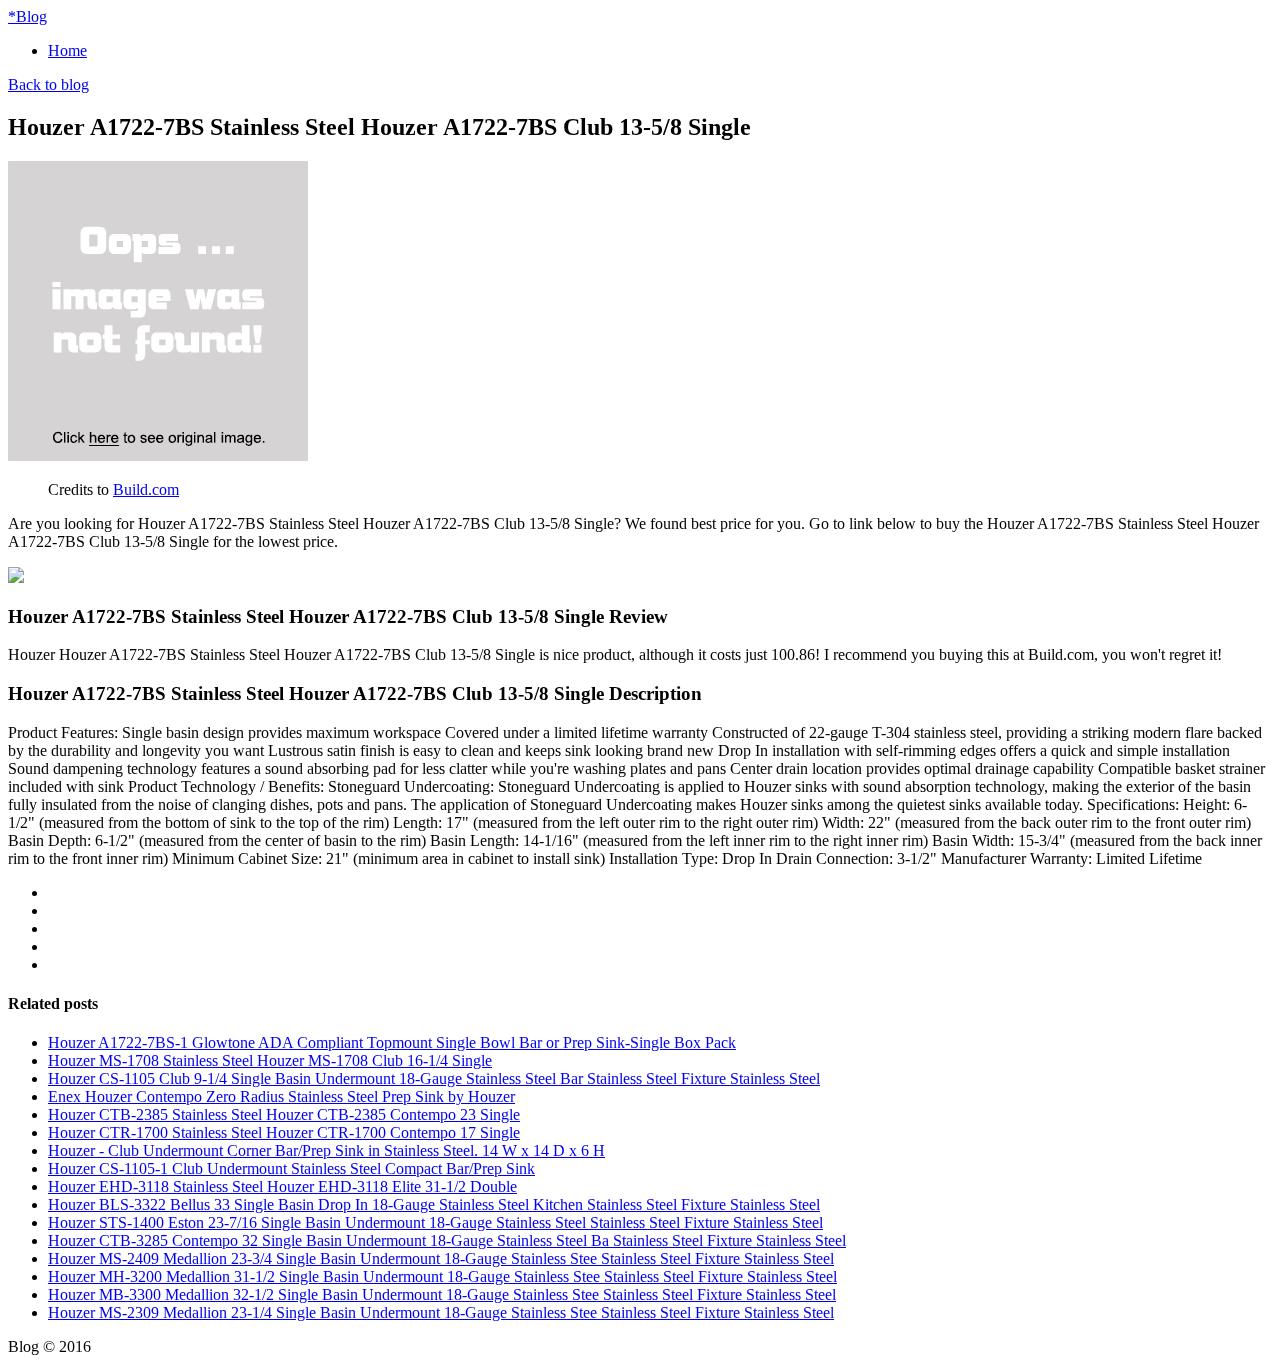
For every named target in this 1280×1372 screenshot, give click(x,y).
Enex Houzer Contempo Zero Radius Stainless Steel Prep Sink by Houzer (281, 1096)
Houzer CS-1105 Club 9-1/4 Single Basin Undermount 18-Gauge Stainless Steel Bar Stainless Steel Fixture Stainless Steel (434, 1078)
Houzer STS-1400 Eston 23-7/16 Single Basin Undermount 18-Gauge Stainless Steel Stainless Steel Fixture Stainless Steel (435, 1222)
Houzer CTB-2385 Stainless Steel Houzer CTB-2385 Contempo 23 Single (284, 1114)
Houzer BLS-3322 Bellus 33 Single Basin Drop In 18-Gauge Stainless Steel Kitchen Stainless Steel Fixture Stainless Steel (434, 1204)
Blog (27, 16)
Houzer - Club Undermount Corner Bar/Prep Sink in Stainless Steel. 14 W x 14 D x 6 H (326, 1150)
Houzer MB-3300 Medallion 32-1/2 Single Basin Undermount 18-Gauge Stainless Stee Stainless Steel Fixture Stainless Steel (442, 1294)
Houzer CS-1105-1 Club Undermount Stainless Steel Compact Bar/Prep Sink (291, 1168)
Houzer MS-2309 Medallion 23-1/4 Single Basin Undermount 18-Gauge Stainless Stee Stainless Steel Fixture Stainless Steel (441, 1312)
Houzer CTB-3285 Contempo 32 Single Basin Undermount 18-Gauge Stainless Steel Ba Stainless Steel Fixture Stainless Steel (447, 1240)
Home (67, 50)
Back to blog (48, 84)
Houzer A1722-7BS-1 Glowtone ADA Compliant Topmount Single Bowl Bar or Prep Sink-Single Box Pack (392, 1042)
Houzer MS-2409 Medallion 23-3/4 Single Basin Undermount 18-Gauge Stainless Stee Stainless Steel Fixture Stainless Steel (441, 1258)
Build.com (146, 489)
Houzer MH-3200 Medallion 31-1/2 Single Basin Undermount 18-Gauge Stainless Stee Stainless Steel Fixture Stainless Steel (442, 1276)
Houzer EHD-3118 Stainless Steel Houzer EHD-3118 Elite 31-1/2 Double (282, 1186)
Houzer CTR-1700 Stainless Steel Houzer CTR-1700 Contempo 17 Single (284, 1132)
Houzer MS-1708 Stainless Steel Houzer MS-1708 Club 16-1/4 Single (270, 1060)
